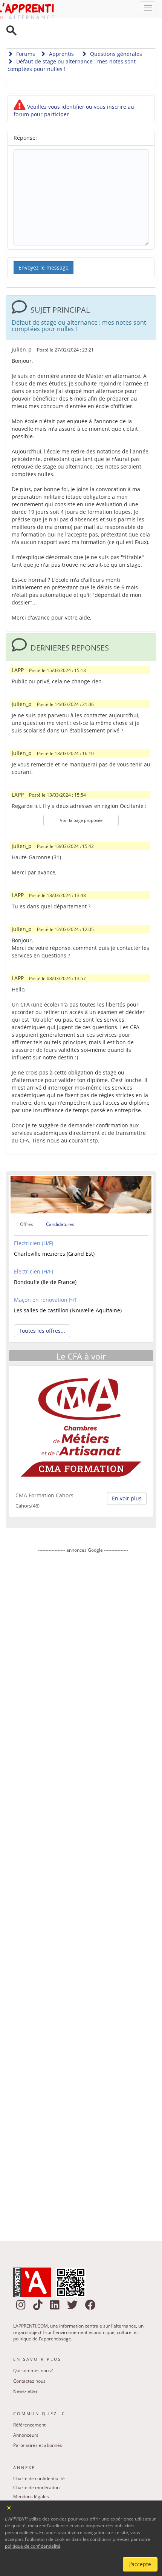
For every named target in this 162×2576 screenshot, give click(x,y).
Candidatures (60, 1205)
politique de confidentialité (33, 2546)
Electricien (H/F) (34, 1224)
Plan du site (25, 2486)
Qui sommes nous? (33, 2351)
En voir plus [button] (127, 1479)
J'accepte (140, 2564)
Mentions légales (31, 2477)
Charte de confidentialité (39, 2459)
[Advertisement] (83, 1872)
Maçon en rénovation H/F (46, 1280)
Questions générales (115, 35)
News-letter (25, 2372)
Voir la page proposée (81, 801)
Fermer (9, 2507)
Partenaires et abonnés (38, 2426)
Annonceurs (26, 2416)
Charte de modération (36, 2468)
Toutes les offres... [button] (42, 1311)
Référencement (29, 2406)
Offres (27, 1205)
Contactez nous (29, 2362)
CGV (18, 2495)
